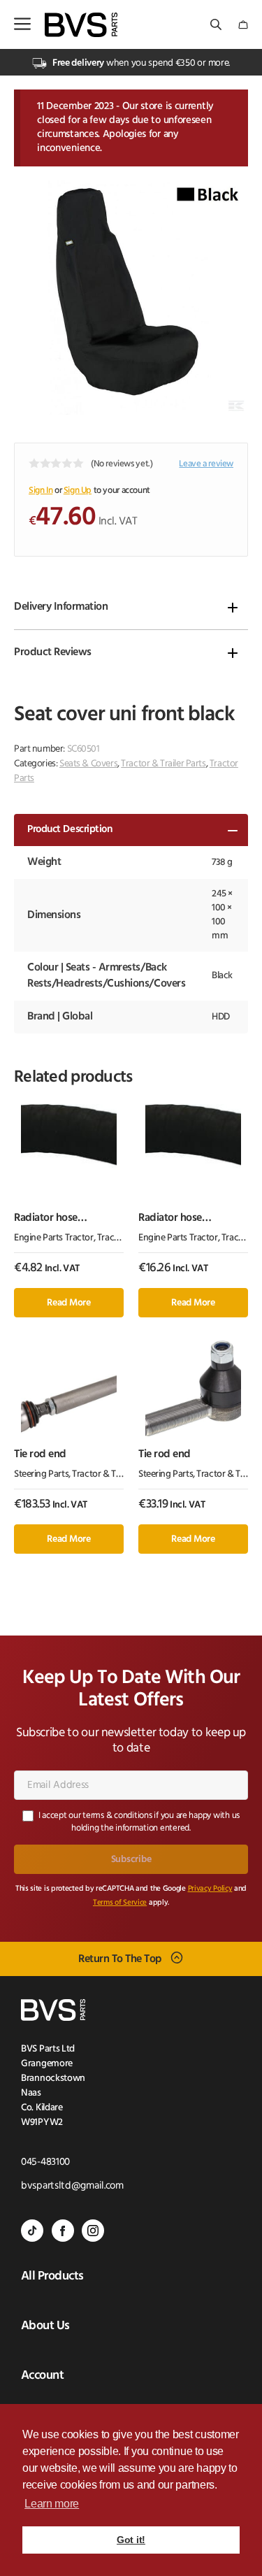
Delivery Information (61, 607)
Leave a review (206, 464)
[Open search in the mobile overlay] (217, 25)
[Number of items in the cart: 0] (243, 25)
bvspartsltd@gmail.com (72, 2186)
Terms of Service (120, 1903)
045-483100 (45, 2162)
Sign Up (78, 491)
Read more (68, 1303)
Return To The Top (120, 1959)
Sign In (41, 491)
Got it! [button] (131, 2540)
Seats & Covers (88, 764)
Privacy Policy (210, 1889)
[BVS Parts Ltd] (81, 25)
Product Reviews (53, 652)
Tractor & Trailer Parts (163, 764)
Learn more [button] (52, 2504)
